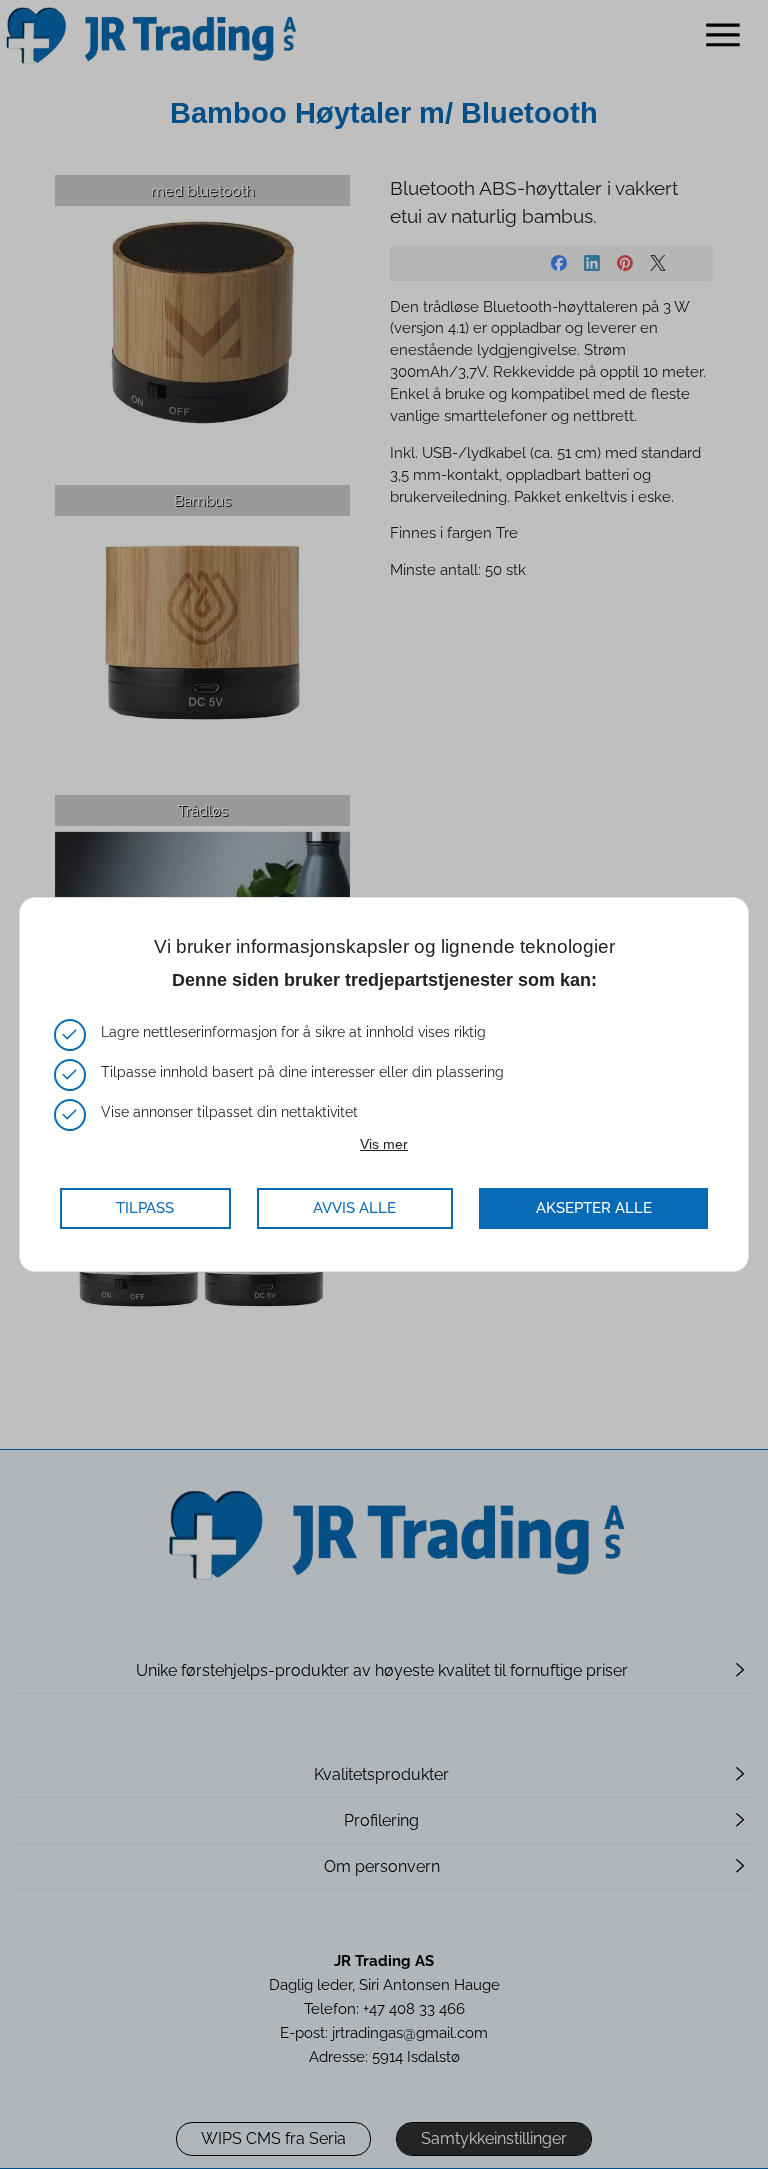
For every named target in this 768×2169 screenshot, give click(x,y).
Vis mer (384, 1144)
